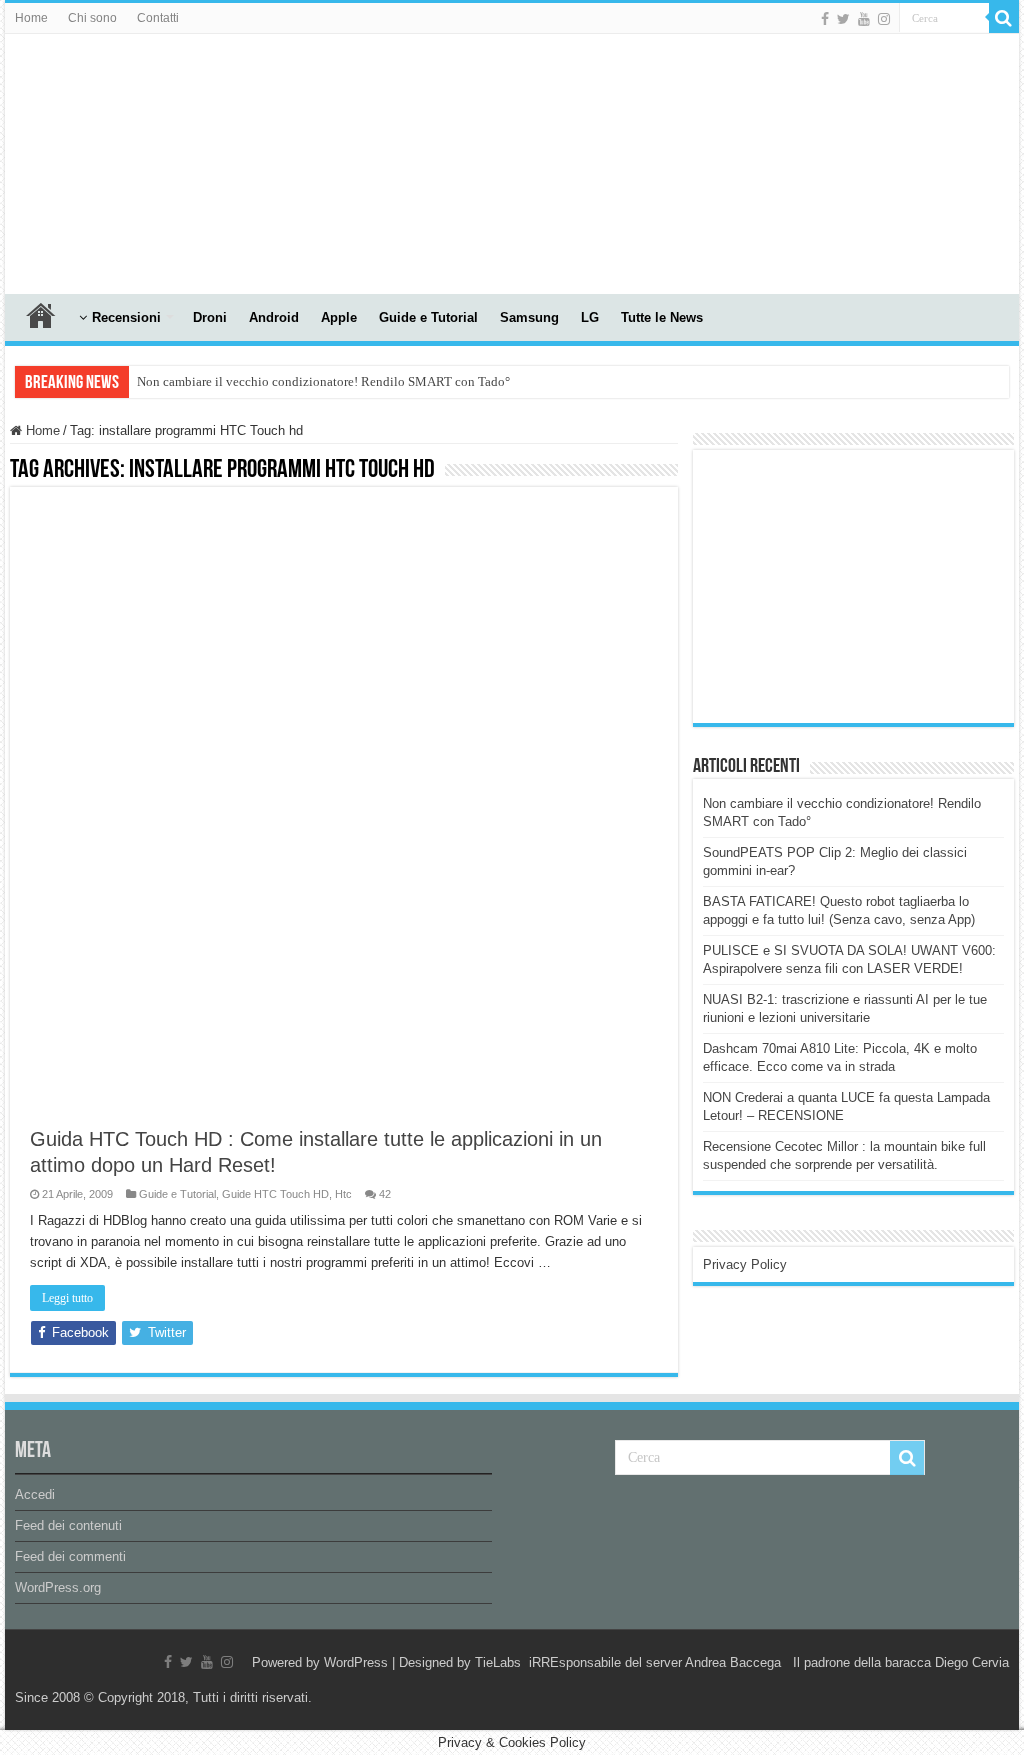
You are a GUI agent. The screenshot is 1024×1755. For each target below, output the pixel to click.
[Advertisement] (853, 585)
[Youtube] (864, 19)
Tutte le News (662, 317)
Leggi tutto (67, 1298)
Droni (210, 317)
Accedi (35, 1494)
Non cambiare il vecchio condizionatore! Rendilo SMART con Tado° (323, 381)
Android (274, 317)
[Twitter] (843, 19)
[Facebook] (825, 19)
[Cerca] (1004, 18)
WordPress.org (58, 1587)
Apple (339, 317)
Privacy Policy (745, 1264)
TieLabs (498, 1662)
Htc (343, 1194)
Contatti (158, 18)
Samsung (529, 317)
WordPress (356, 1662)
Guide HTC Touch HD (275, 1194)
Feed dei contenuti (68, 1525)
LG (590, 317)
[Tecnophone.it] (115, 160)
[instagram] (884, 19)
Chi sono (92, 18)
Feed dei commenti (70, 1556)
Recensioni (126, 317)
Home (31, 18)
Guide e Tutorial (428, 317)
